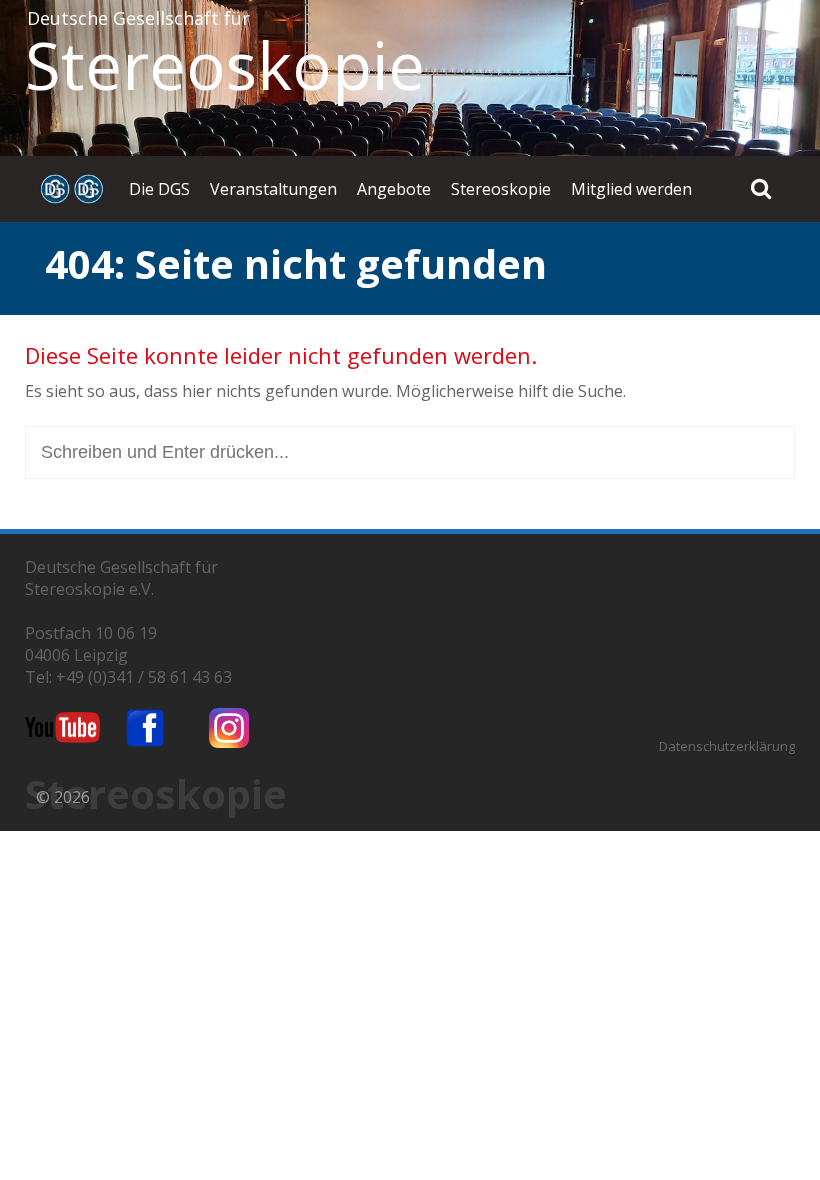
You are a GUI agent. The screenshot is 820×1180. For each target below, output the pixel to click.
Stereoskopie (225, 65)
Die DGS (159, 189)
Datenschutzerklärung (727, 746)
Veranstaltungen (273, 189)
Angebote (394, 189)
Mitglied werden (631, 189)
